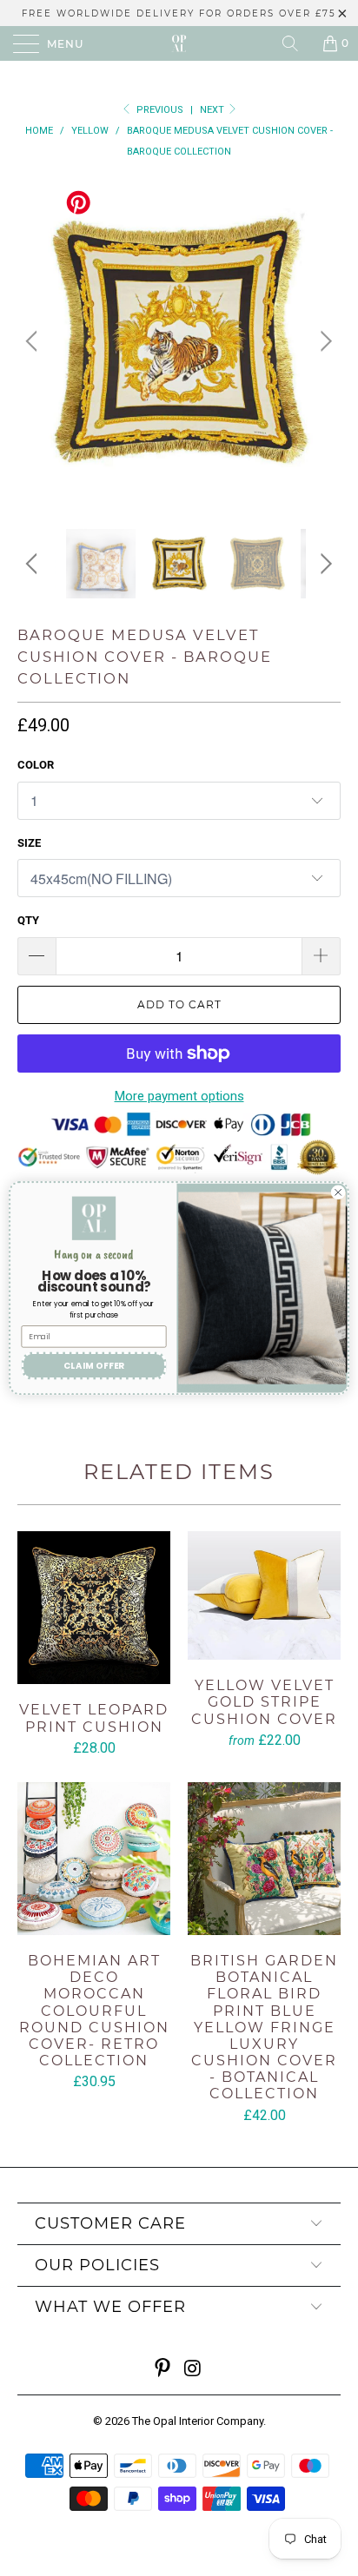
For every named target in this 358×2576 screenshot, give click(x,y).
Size (29, 843)
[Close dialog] (338, 1192)
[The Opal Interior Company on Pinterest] (163, 2370)
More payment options (179, 1096)
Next (213, 110)
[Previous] (34, 341)
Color (36, 765)
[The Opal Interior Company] (179, 43)
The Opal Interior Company (198, 2421)
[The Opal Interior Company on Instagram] (194, 2370)
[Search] (296, 43)
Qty (28, 920)
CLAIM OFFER (94, 1365)
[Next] (324, 341)
